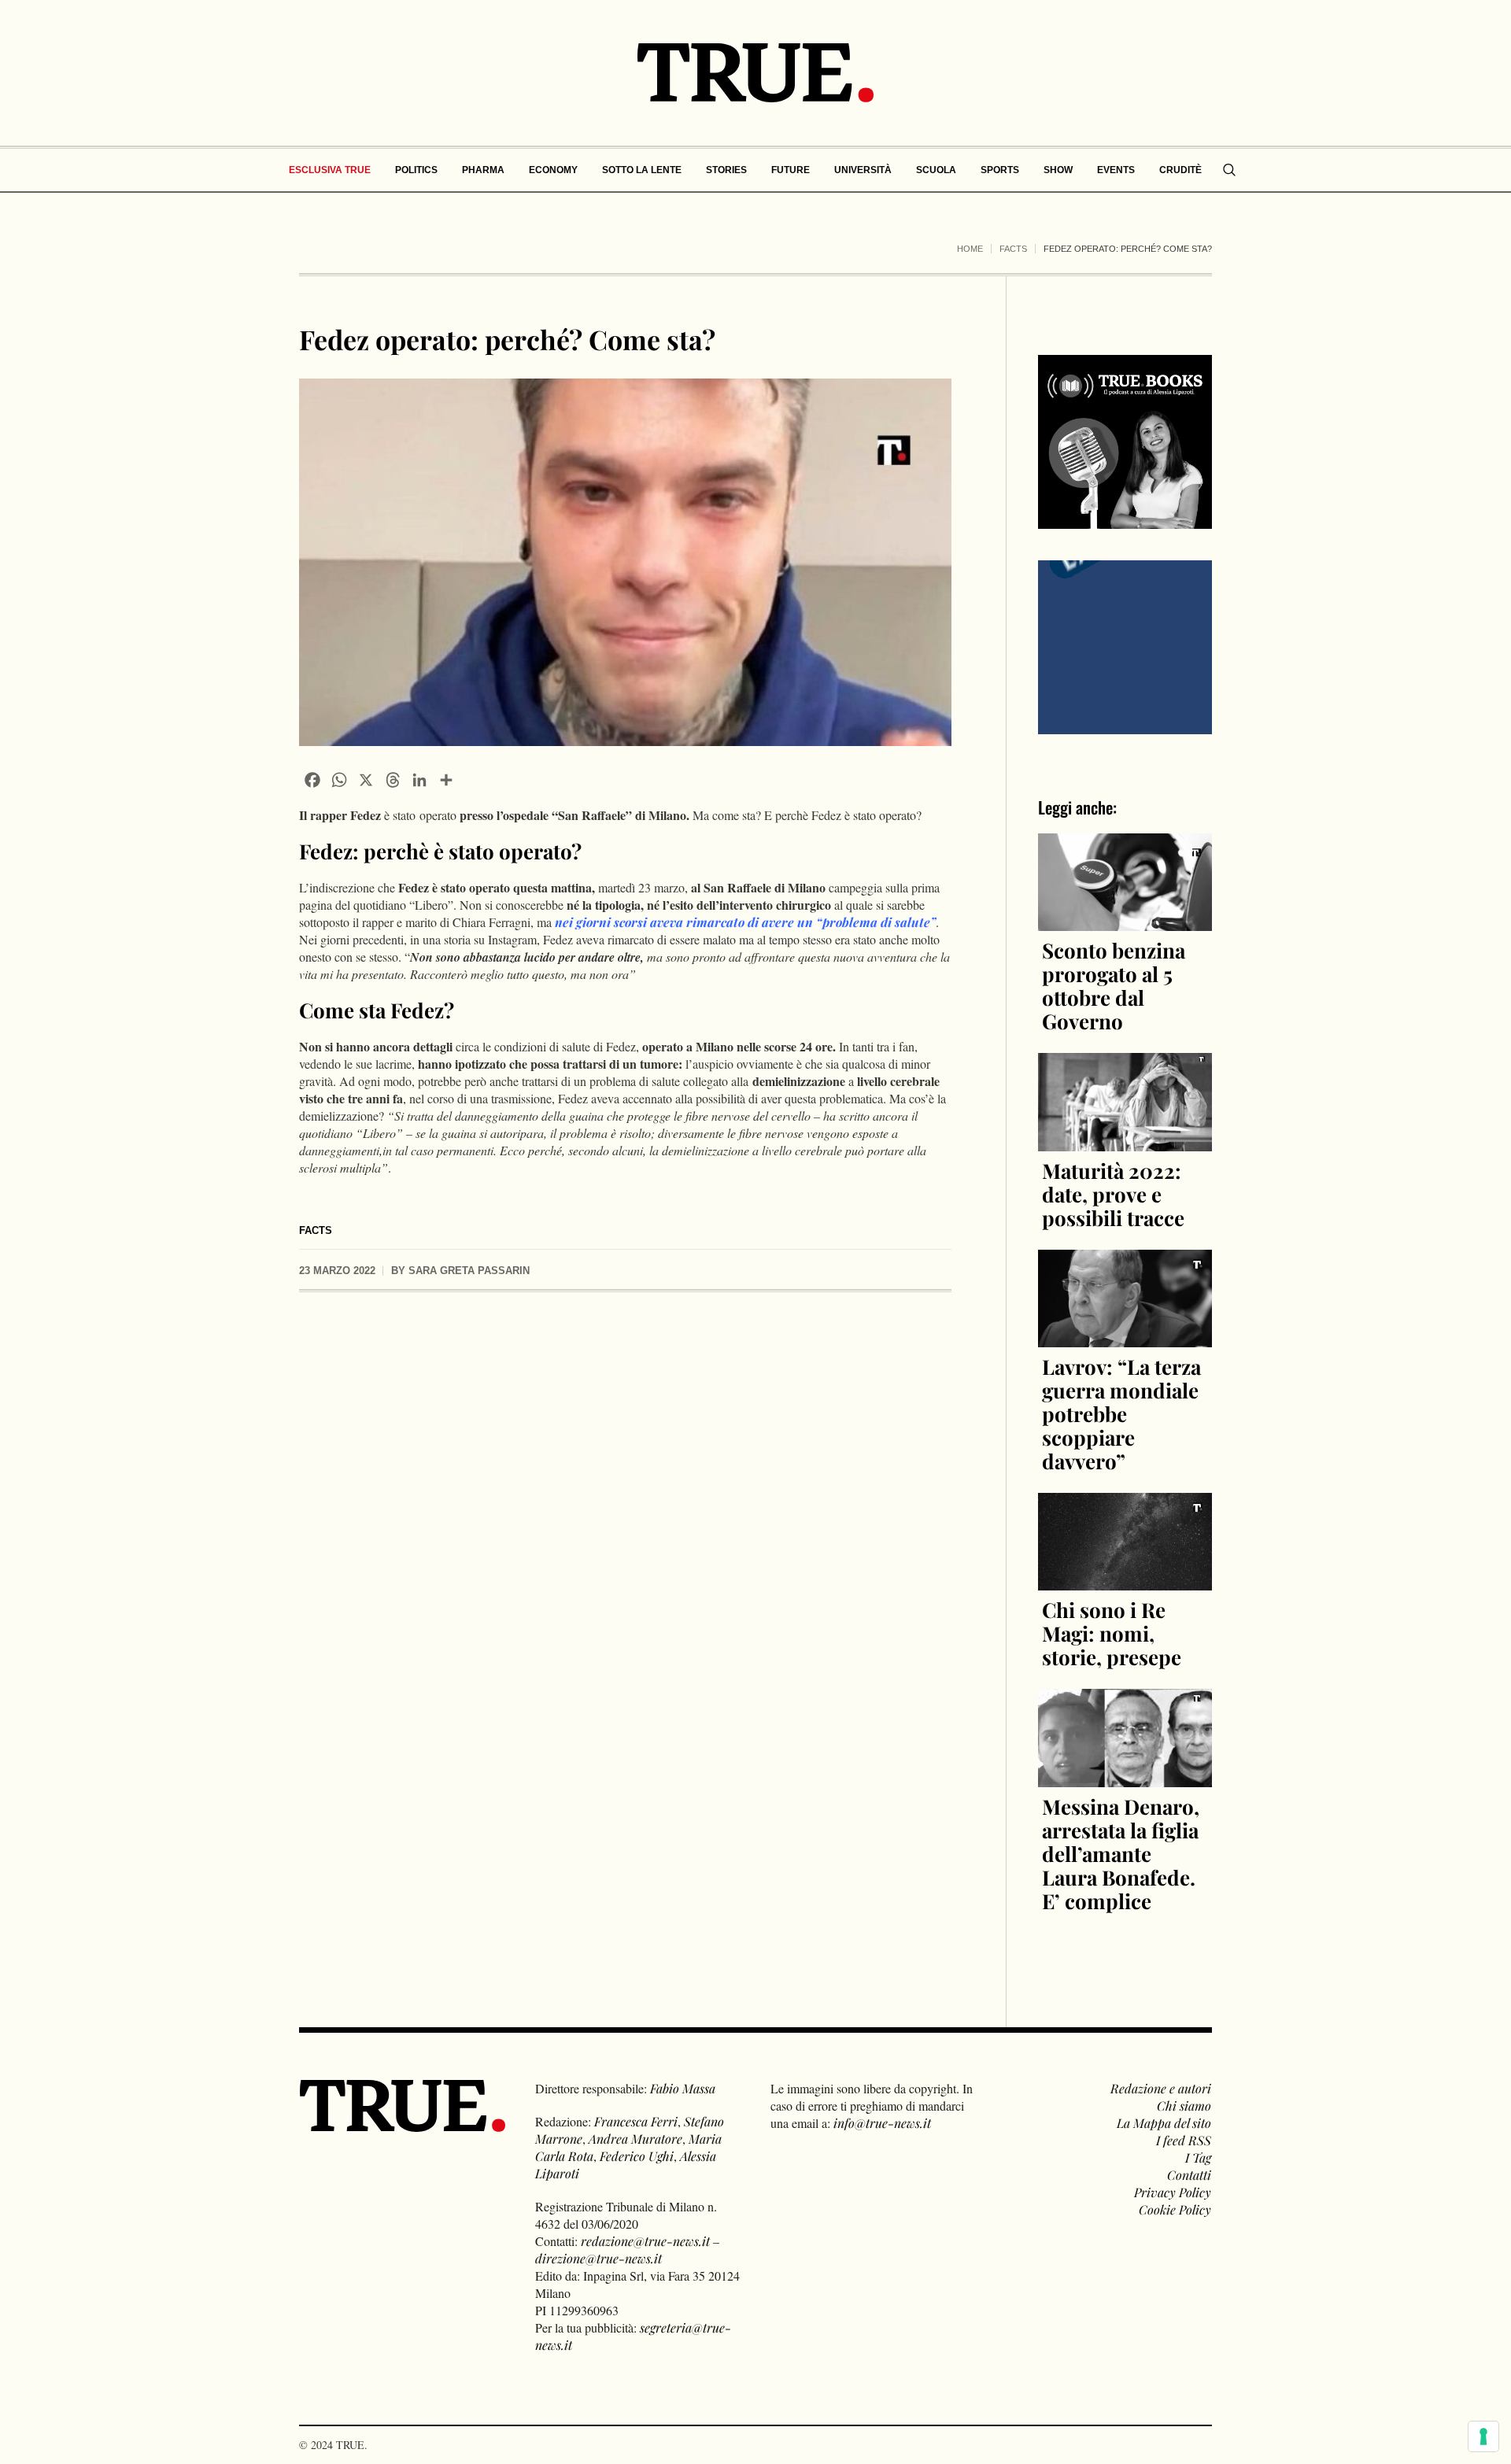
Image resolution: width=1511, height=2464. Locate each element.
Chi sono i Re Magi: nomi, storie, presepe (1112, 1633)
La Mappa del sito (1164, 2123)
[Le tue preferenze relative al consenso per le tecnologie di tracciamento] (1483, 2436)
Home (970, 249)
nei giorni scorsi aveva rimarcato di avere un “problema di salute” (745, 922)
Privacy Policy (1173, 2192)
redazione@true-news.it (645, 2241)
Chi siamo (1184, 2106)
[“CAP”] (1125, 646)
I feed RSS (1184, 2140)
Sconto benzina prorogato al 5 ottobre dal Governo (1114, 986)
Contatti (1189, 2175)
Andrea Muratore (635, 2139)
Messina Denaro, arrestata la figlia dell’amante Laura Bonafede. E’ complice (1121, 1854)
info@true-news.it (882, 2123)
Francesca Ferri (636, 2121)
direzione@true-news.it (598, 2258)
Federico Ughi (637, 2156)
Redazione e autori (1161, 2088)
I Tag (1198, 2157)
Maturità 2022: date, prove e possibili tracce (1113, 1194)
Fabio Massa (683, 2088)
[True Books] (1125, 520)
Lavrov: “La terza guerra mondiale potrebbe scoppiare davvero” (1121, 1414)
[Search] (1229, 170)
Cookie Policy (1175, 2209)
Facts (1013, 249)
